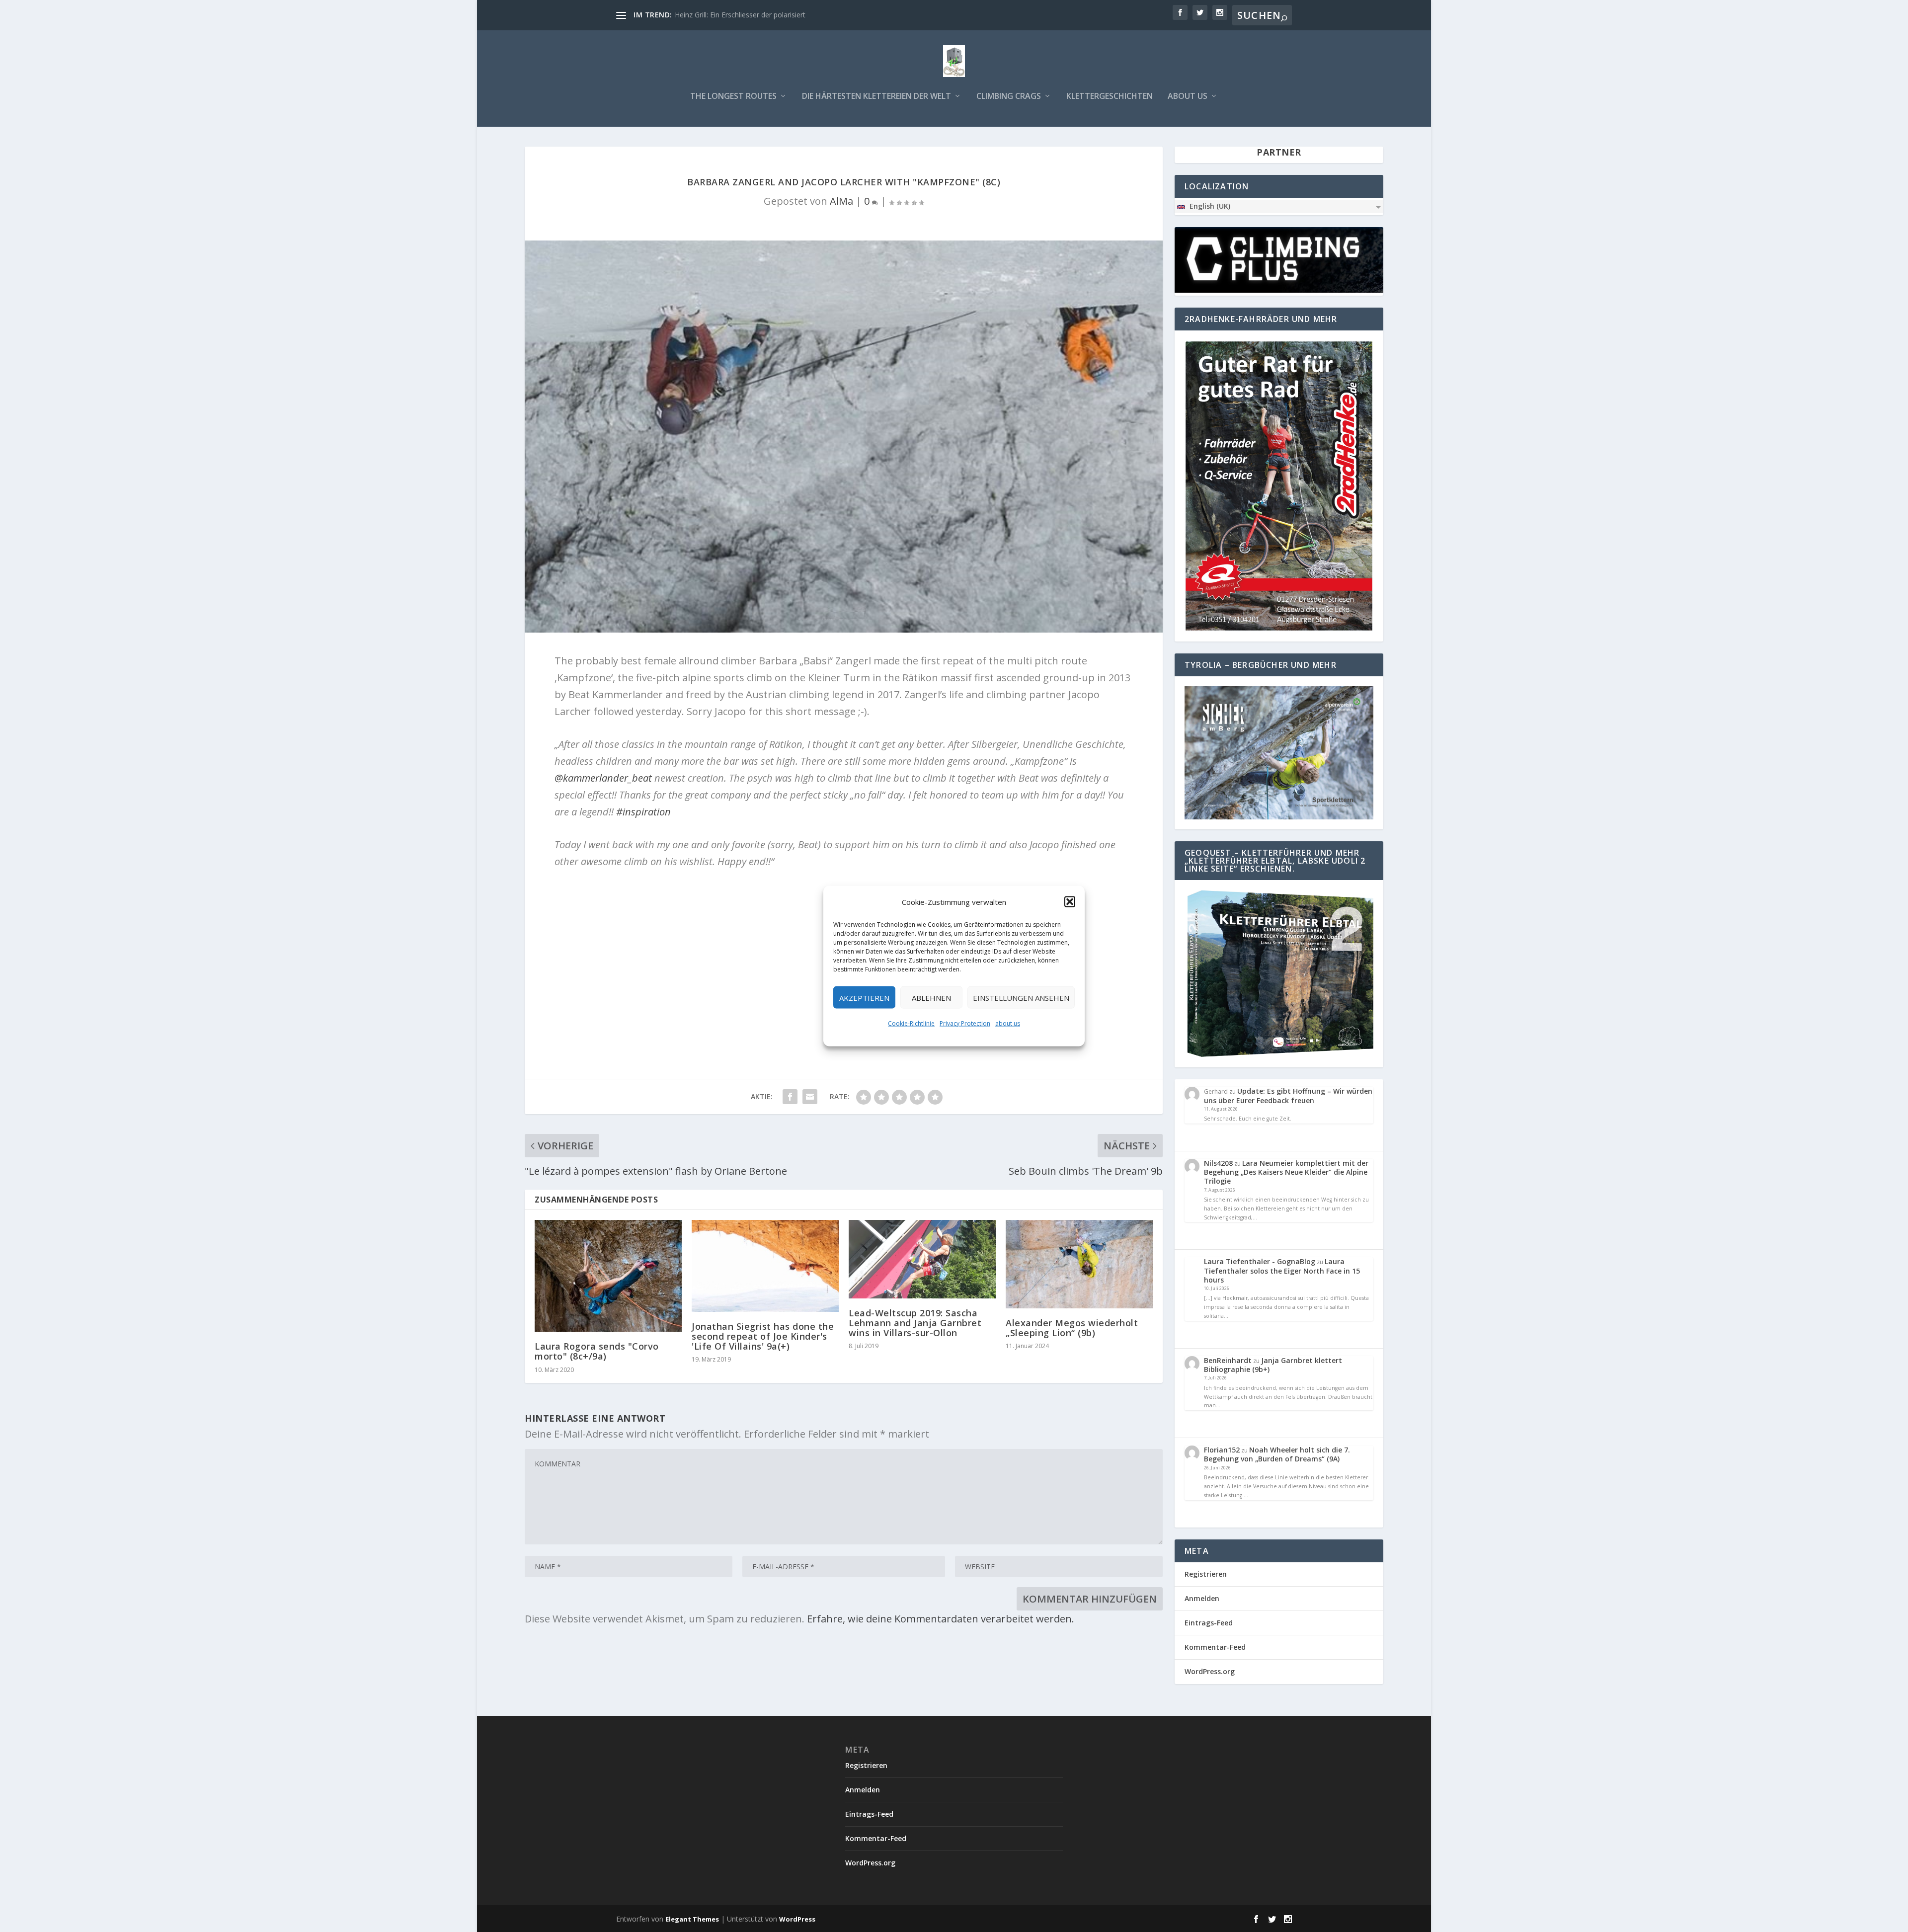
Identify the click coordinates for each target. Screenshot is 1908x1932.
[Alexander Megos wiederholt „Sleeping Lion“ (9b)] (1079, 1264)
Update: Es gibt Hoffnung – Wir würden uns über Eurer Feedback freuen (1288, 1095)
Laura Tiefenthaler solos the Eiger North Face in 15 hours (1282, 1270)
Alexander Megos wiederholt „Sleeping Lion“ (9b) (1072, 1328)
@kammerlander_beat (603, 778)
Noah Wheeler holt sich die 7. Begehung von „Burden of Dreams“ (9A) (1277, 1454)
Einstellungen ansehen (1021, 997)
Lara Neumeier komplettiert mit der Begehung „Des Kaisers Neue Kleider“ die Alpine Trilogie (1286, 1172)
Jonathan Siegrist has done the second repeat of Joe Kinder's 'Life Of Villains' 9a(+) (763, 1336)
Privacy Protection (965, 1023)
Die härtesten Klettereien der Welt (876, 97)
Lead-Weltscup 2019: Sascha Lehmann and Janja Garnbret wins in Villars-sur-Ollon (915, 1323)
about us (1008, 1023)
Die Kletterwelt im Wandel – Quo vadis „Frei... (747, 15)
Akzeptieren (864, 997)
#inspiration (643, 812)
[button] (1070, 902)
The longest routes (733, 97)
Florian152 (1222, 1450)
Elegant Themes (692, 1919)
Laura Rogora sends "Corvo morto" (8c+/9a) (597, 1351)
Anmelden (1202, 1598)
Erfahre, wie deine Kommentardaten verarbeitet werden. (941, 1619)
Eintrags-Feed (1209, 1623)
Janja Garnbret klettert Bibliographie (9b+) (1273, 1365)
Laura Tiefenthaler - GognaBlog (1260, 1261)
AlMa (841, 201)
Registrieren (1206, 1574)
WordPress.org (1210, 1671)
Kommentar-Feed (1215, 1647)
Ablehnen (931, 997)
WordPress (797, 1919)
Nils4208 (1218, 1163)
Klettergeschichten (1110, 97)
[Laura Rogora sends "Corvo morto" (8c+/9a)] (608, 1276)
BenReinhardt (1228, 1360)
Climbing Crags (1009, 97)
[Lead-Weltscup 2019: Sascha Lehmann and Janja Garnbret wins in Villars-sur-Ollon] (922, 1259)
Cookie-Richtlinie (911, 1023)
